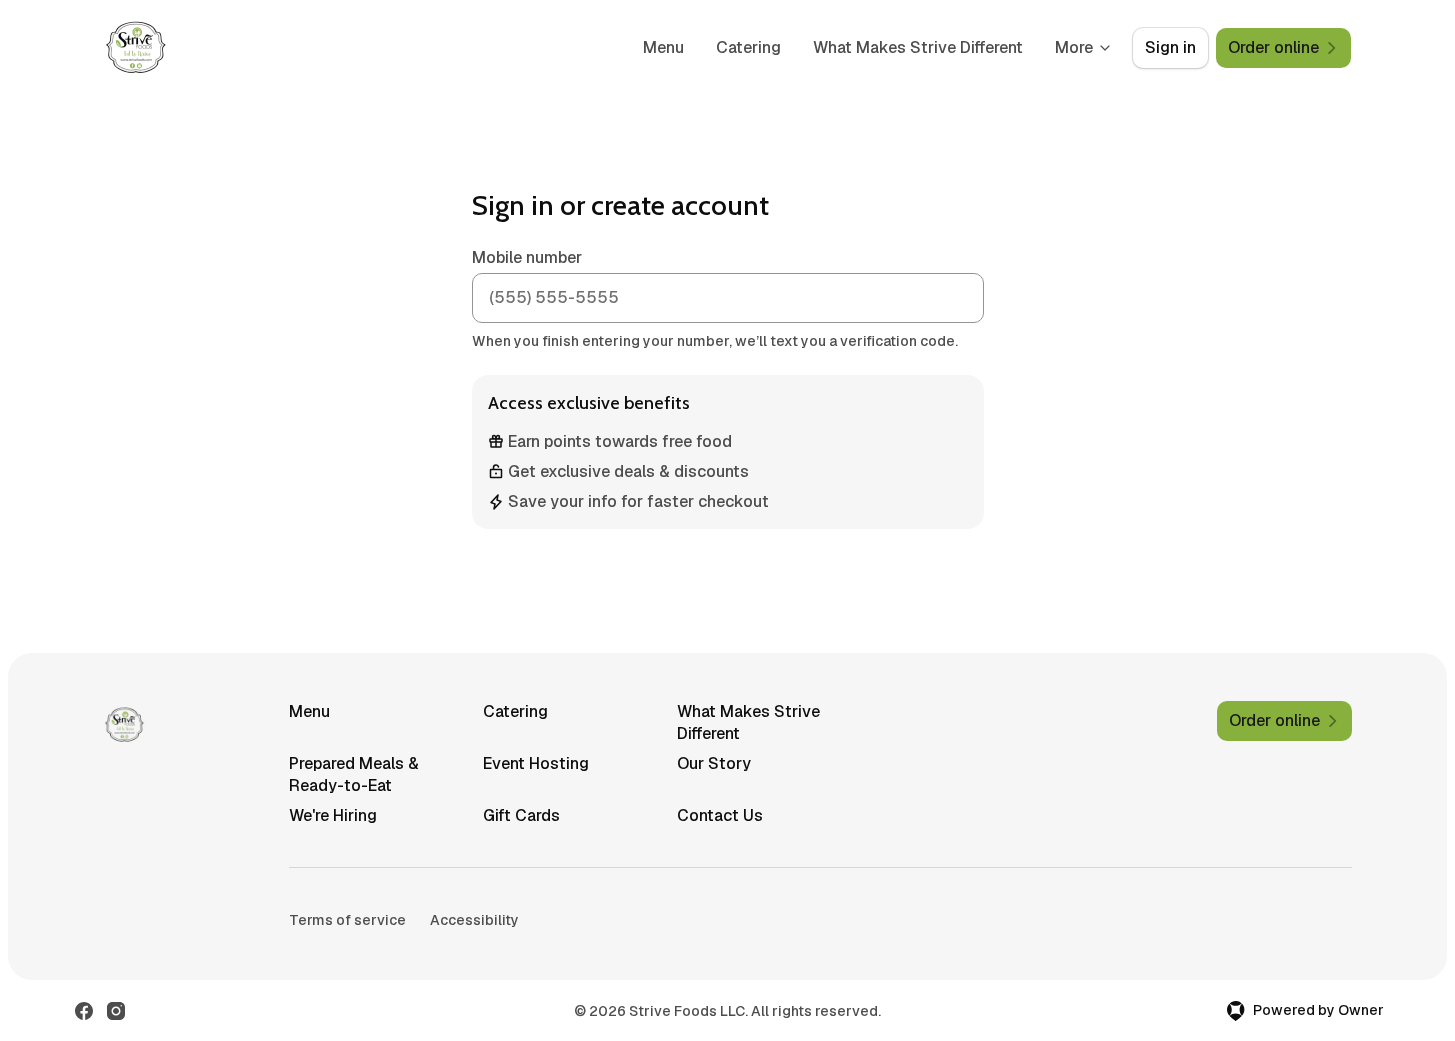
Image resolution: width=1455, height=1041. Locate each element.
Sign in (1170, 47)
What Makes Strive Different (918, 47)
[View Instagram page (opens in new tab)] (116, 1011)
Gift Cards (521, 815)
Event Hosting (536, 763)
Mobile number (527, 257)
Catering (748, 47)
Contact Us (720, 815)
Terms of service (347, 920)
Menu (663, 47)
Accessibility (474, 920)
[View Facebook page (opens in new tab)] (84, 1011)
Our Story (714, 763)
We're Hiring (333, 815)
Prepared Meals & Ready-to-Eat (354, 774)
